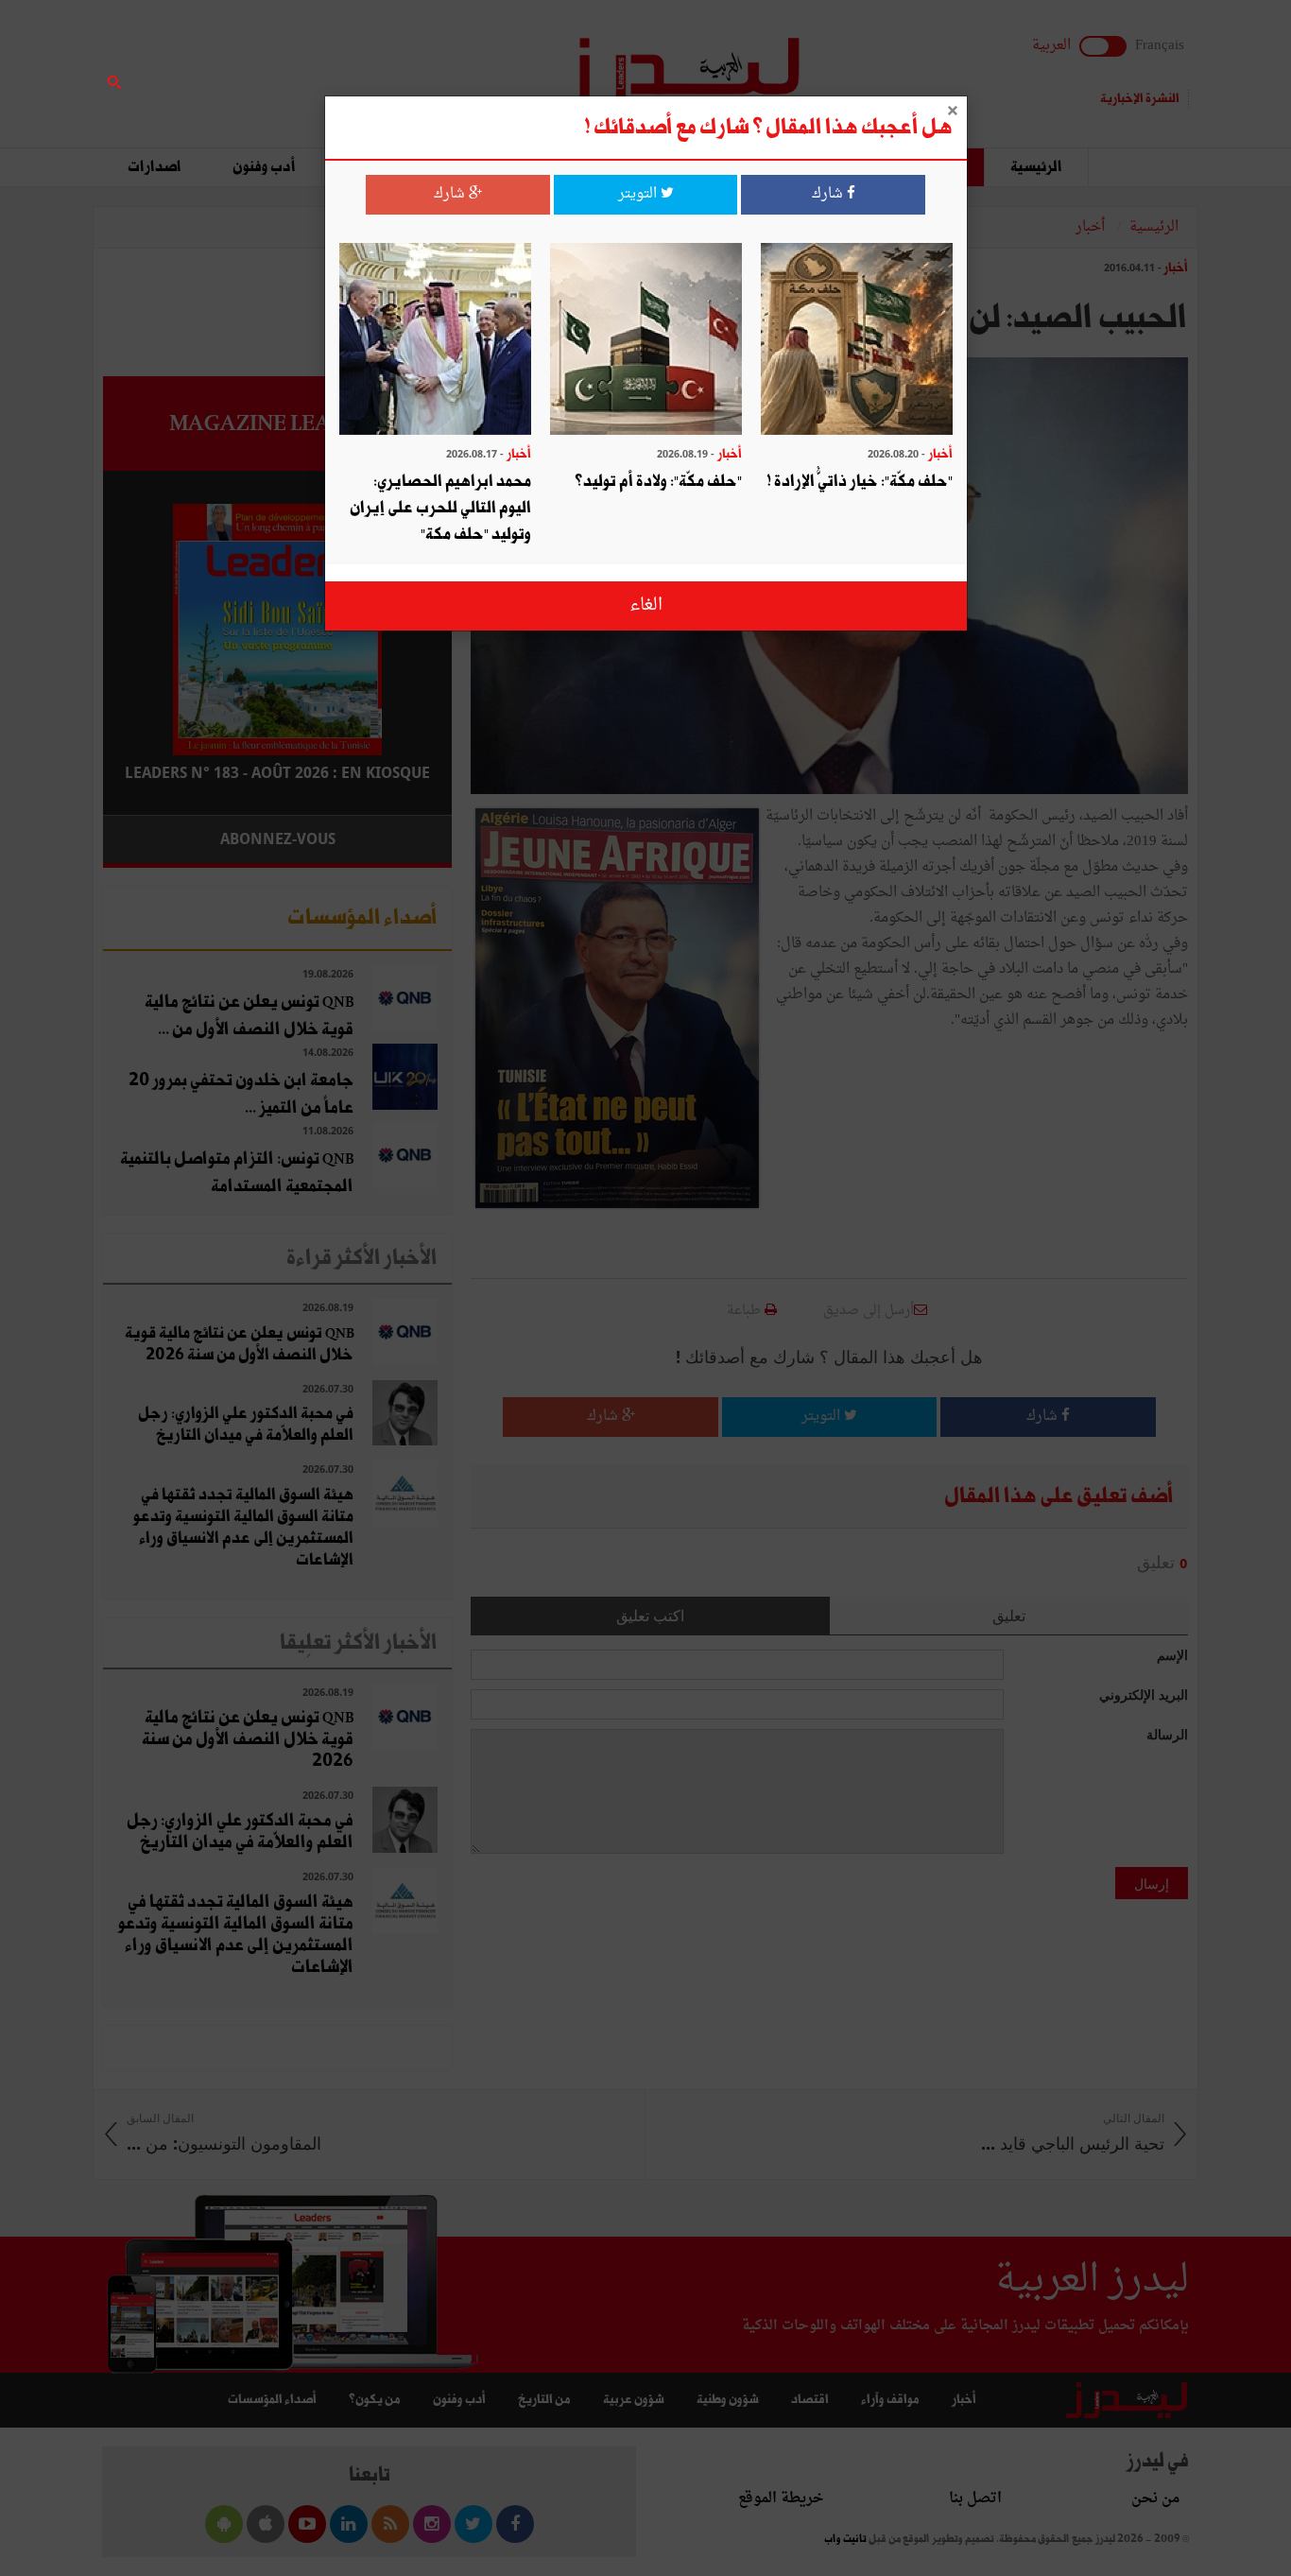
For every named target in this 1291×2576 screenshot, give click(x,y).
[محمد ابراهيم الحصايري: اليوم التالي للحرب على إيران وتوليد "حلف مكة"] (435, 341)
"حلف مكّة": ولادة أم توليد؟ (658, 482)
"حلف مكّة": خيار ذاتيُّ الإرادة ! (860, 482)
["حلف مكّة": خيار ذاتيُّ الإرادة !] (857, 341)
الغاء (646, 605)
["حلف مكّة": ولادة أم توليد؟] (646, 341)
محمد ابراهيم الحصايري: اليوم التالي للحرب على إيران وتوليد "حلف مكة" (440, 508)
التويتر (639, 194)
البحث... (441, 63)
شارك (829, 194)
